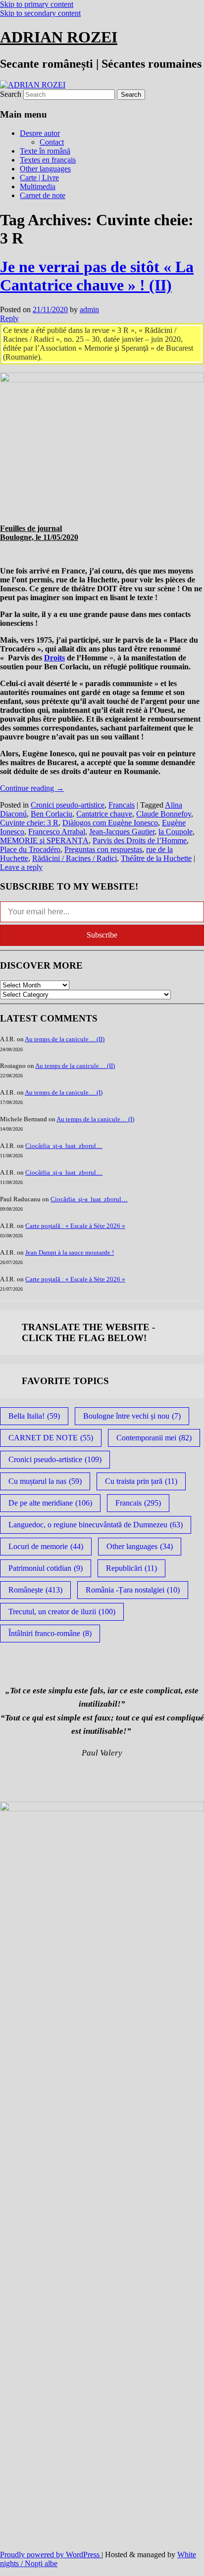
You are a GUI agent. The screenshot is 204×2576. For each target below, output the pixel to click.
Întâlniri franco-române (50, 1633)
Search (11, 94)
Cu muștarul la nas (45, 1481)
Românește (35, 1590)
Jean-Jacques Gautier (122, 832)
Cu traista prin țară (141, 1481)
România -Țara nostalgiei (133, 1590)
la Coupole (176, 832)
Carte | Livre (39, 178)
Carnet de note (43, 195)
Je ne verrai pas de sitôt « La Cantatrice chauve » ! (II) (97, 276)
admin (89, 309)
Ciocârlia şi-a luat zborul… (64, 1146)
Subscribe (102, 935)
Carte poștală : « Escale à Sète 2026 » (75, 1226)
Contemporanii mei (154, 1438)
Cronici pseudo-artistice (68, 805)
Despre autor (40, 133)
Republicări (131, 1568)
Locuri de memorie (46, 1546)
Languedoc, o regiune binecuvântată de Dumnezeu (96, 1525)
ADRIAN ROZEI (59, 37)
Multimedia (38, 186)
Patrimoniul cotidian (46, 1568)
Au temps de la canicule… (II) (65, 1039)
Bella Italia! (34, 1416)
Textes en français (48, 160)
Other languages (45, 169)
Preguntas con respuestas (103, 849)
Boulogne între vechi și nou (132, 1416)
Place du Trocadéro (30, 849)
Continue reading (32, 788)
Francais (122, 805)
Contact (52, 142)
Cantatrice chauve (104, 814)
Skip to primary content (37, 4)
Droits (54, 658)
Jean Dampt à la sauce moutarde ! (70, 1252)
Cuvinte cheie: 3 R (29, 823)
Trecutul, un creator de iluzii (62, 1612)
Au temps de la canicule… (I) (64, 1092)
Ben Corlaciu (51, 814)
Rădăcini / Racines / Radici (75, 858)
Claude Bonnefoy (164, 814)
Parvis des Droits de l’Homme (140, 840)
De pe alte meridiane (50, 1503)
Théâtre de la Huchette (156, 858)
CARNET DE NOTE (51, 1438)
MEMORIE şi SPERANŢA (44, 840)
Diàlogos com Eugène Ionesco (110, 823)
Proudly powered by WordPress (51, 2555)
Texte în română (45, 151)
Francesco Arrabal (57, 832)
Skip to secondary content (40, 13)
